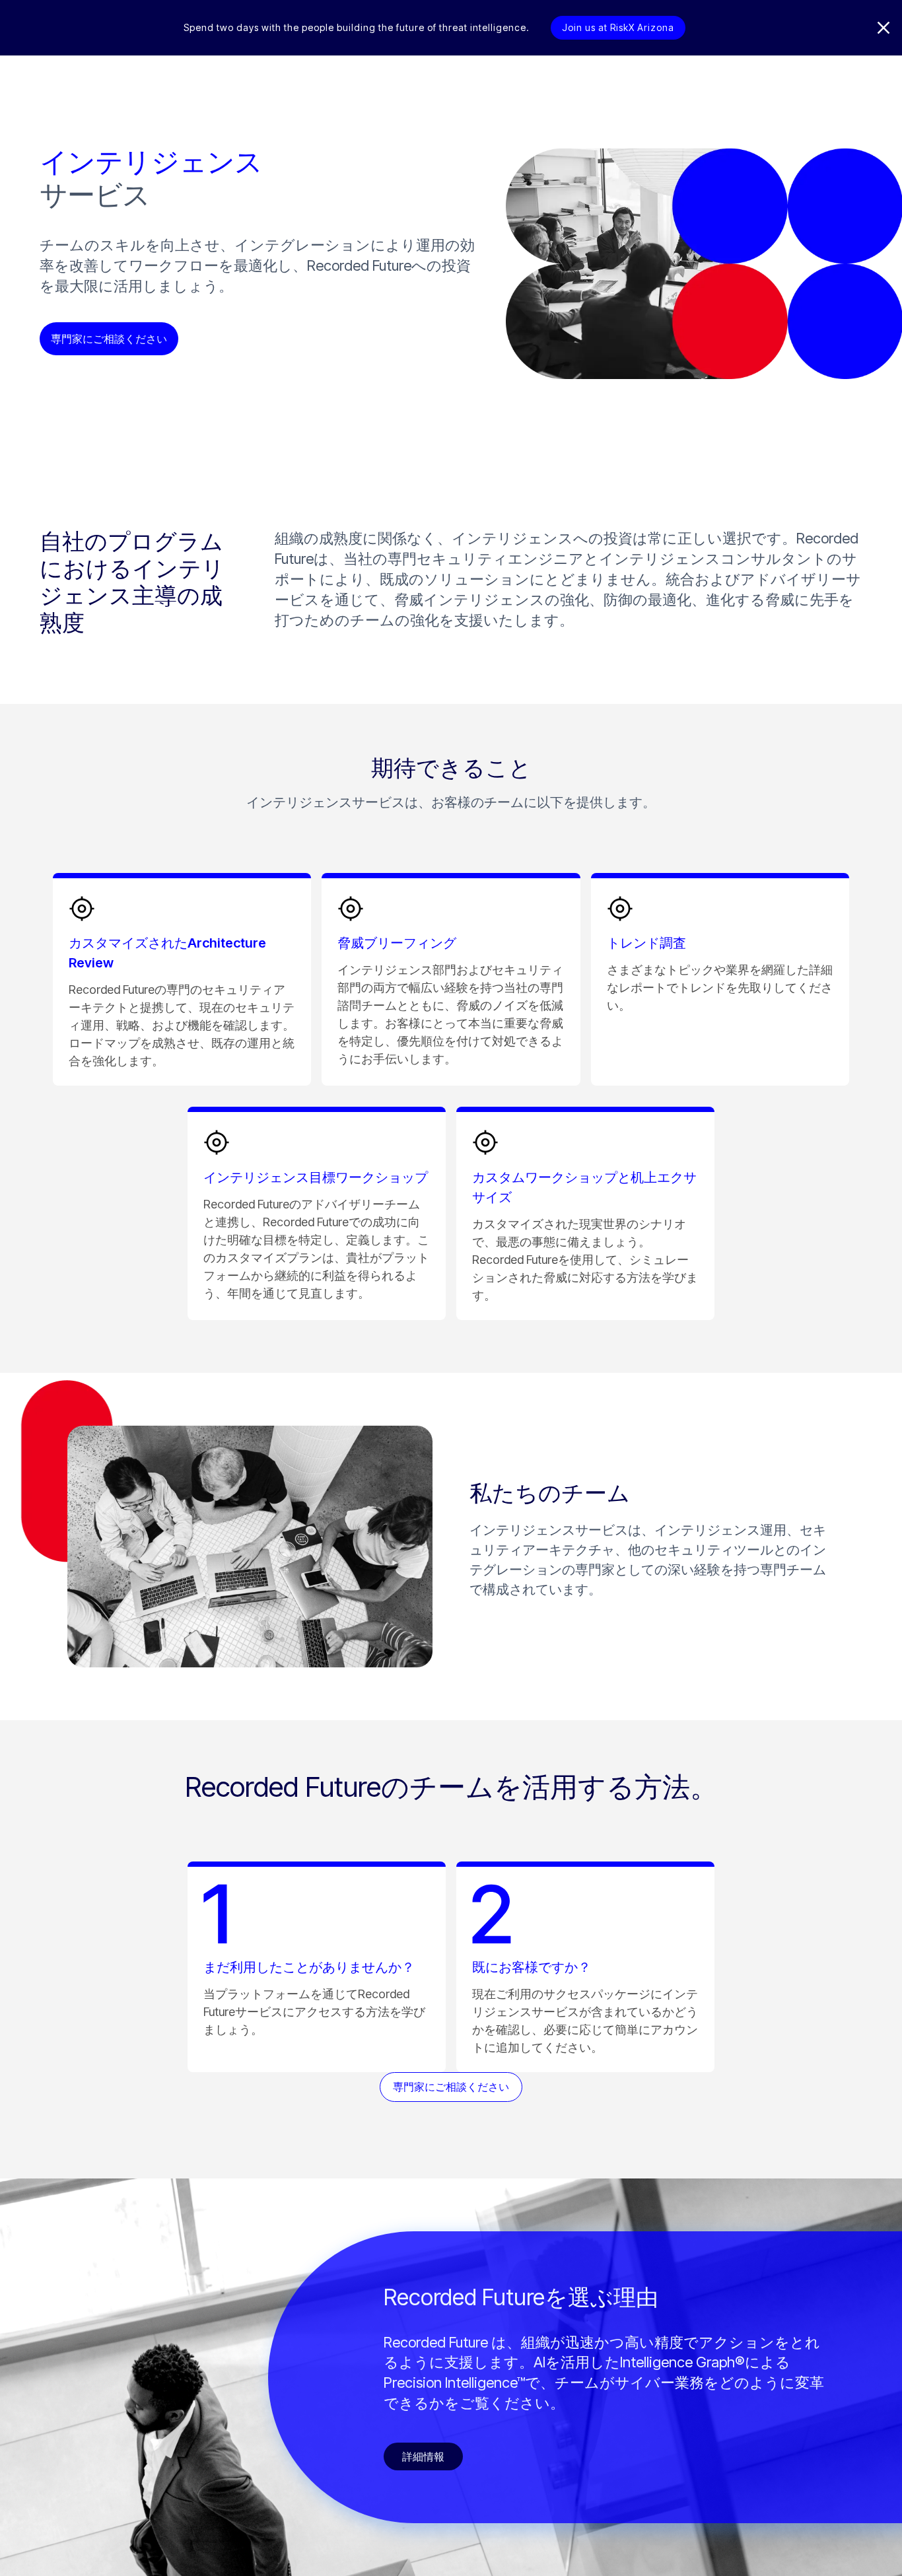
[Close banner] (884, 28)
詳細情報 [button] (423, 2456)
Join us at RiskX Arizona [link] (618, 27)
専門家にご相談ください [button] (109, 339)
